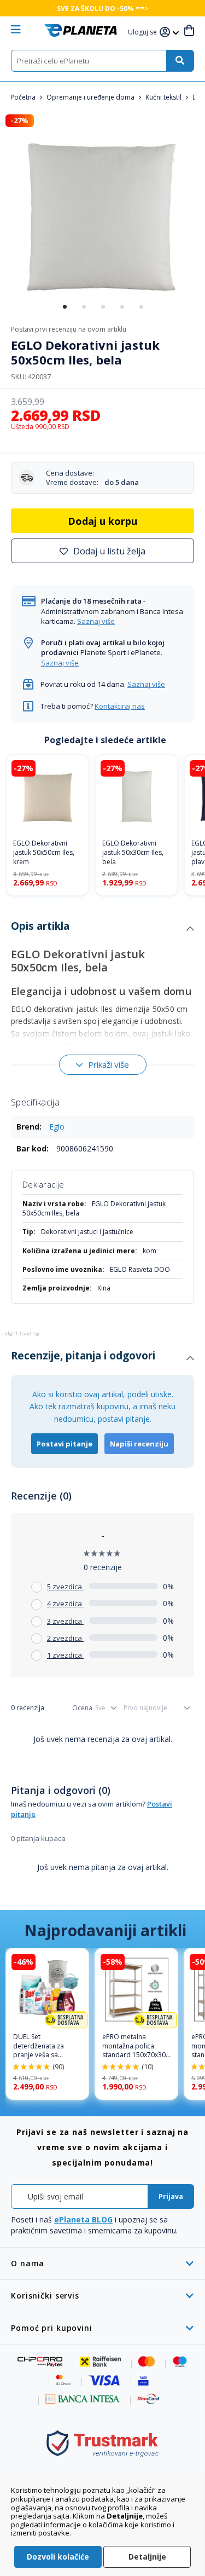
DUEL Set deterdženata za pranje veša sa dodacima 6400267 (43, 2046)
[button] (144, 33)
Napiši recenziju (139, 1444)
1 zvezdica (65, 1655)
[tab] (102, 929)
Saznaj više (96, 621)
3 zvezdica (65, 1621)
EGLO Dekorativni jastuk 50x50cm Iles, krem (44, 853)
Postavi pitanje (65, 1444)
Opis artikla (40, 926)
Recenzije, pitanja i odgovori (83, 1356)
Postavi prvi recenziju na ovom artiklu (69, 329)
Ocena (82, 1708)
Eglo (57, 1127)
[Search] (180, 61)
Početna (24, 97)
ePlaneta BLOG (83, 2219)
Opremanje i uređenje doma (91, 97)
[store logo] (81, 30)
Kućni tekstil (164, 97)
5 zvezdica (65, 1587)
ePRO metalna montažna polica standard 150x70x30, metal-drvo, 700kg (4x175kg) (135, 2046)
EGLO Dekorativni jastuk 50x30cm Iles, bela (133, 853)
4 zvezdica (65, 1604)
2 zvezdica (65, 1638)
